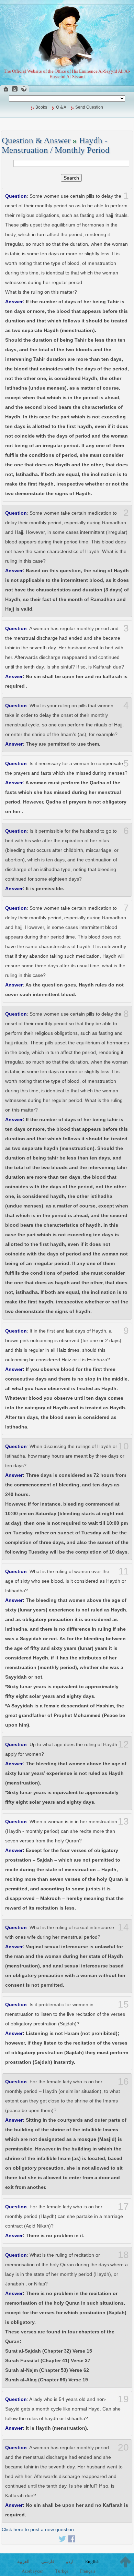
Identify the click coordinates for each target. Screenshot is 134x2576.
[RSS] (15, 89)
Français (88, 2571)
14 (123, 1927)
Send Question (89, 107)
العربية (23, 2561)
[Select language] (24, 89)
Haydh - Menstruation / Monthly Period (56, 145)
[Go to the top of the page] (125, 2562)
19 (123, 2399)
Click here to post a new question (38, 2529)
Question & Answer (36, 140)
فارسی (48, 2561)
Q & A (61, 107)
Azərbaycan (33, 2571)
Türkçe (62, 2571)
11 (124, 1571)
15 (123, 2004)
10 (123, 1446)
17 (123, 2207)
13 (123, 1821)
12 (123, 1744)
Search (71, 178)
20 (123, 2448)
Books (41, 107)
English (92, 2561)
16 (123, 2082)
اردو (70, 2561)
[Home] (6, 89)
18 (123, 2255)
